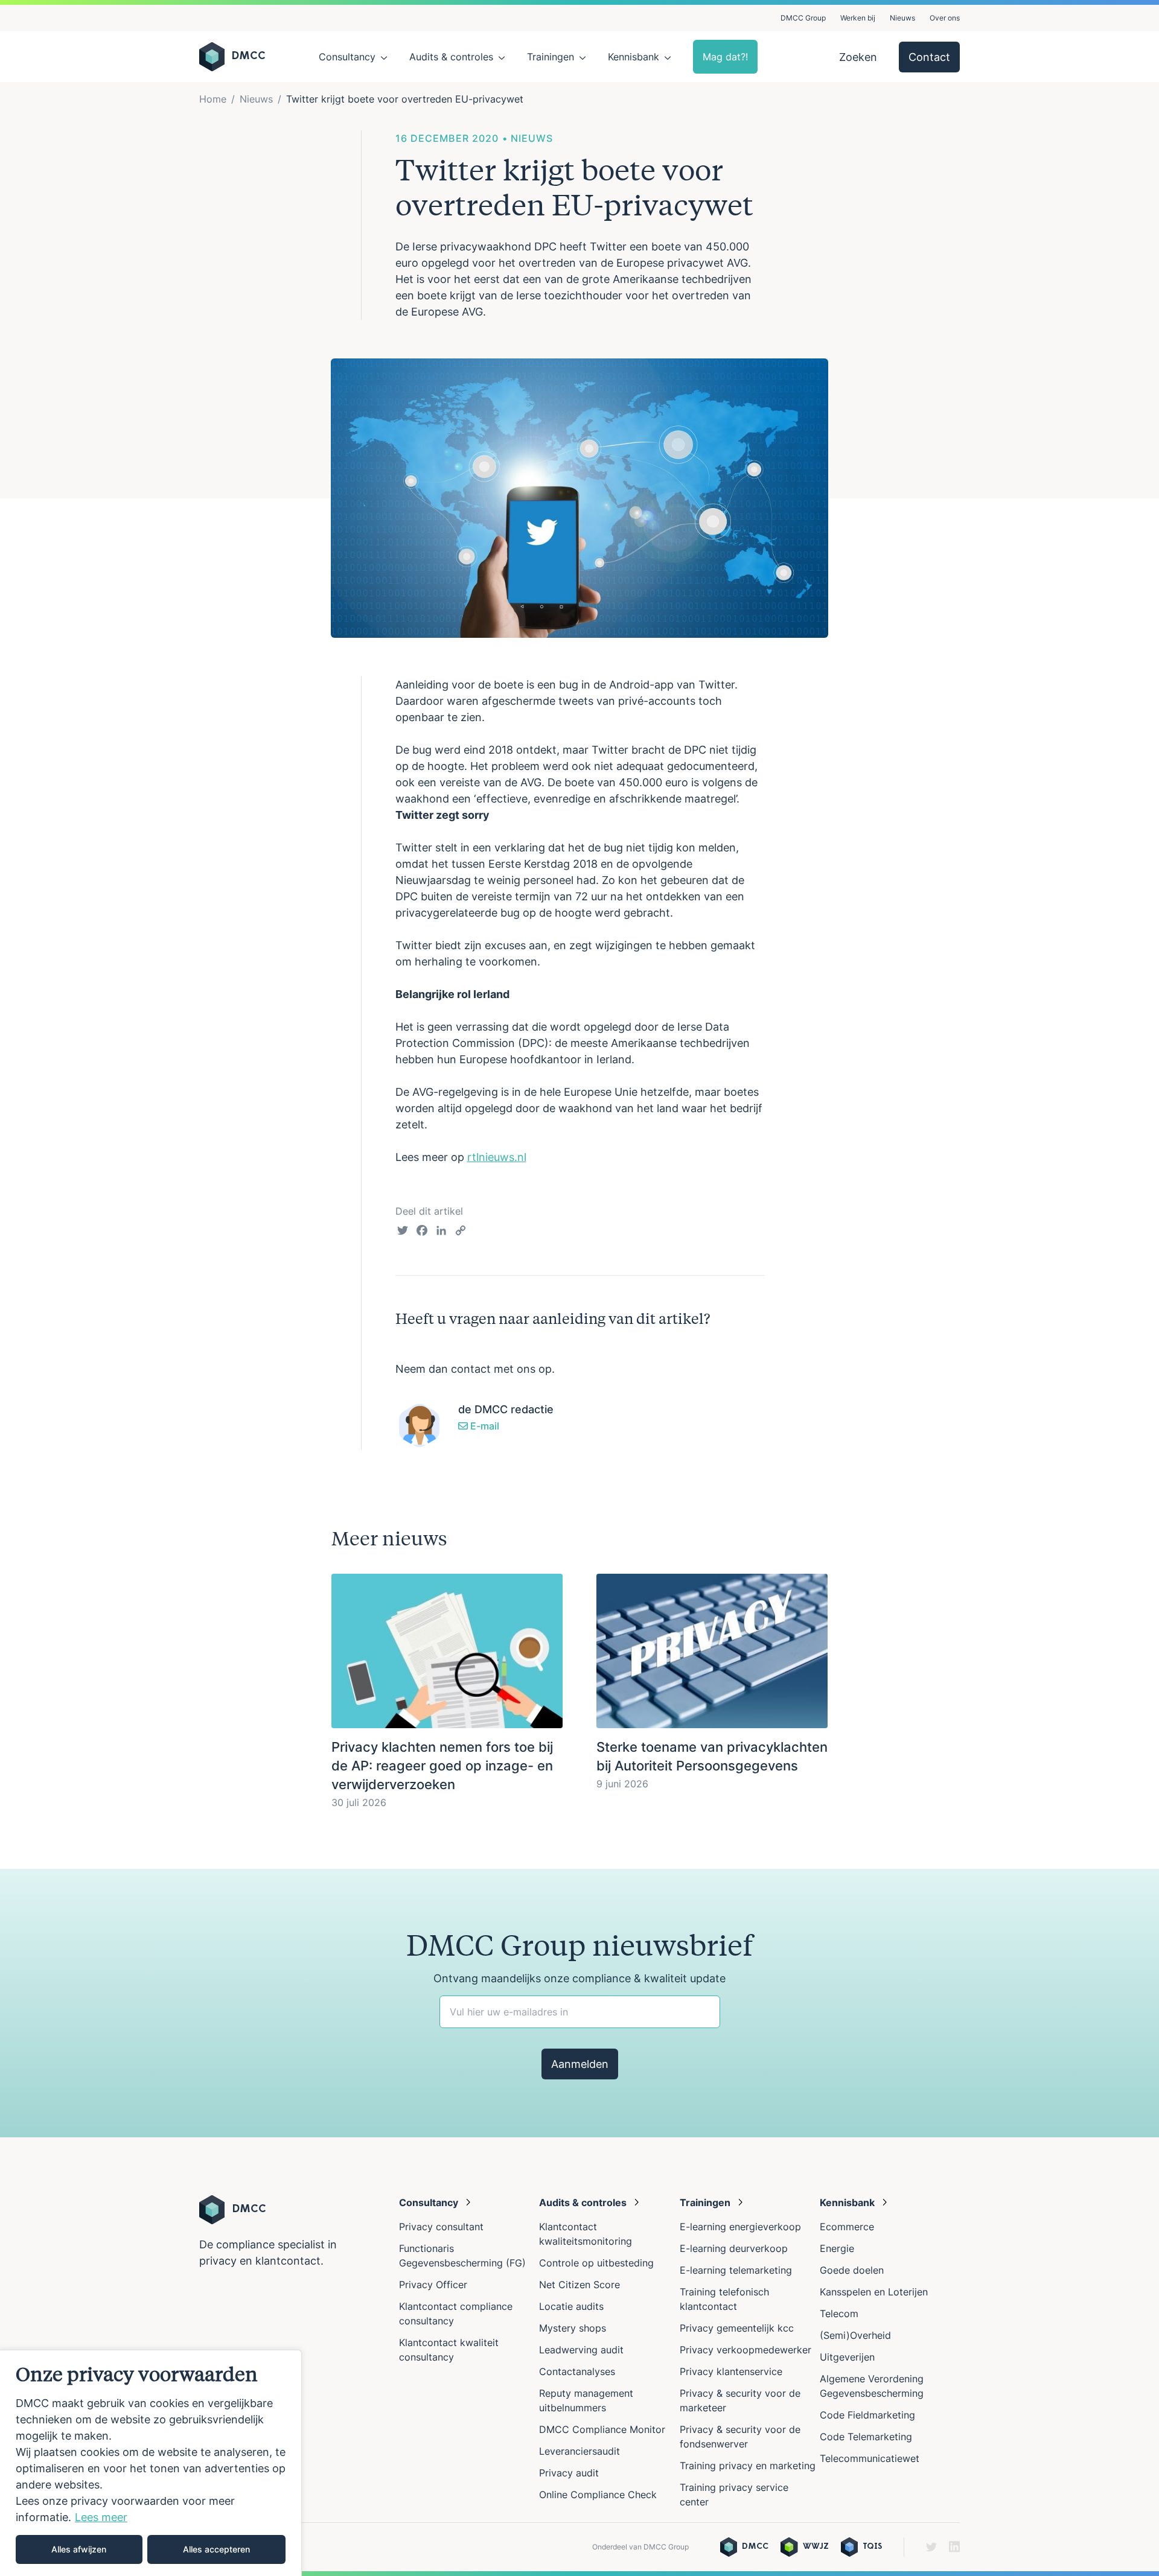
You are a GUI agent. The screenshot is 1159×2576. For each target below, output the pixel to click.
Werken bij (858, 18)
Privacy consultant (441, 2227)
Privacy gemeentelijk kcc (737, 2328)
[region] (151, 2463)
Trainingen (551, 57)
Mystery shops (573, 2328)
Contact (929, 57)
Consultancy (347, 57)
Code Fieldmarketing (867, 2415)
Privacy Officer (433, 2285)
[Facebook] (422, 1232)
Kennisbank (634, 57)
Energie (837, 2248)
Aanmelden (580, 2064)
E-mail (484, 1426)
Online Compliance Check (598, 2495)
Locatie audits (571, 2306)
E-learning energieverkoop (743, 2227)
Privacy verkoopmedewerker (747, 2350)
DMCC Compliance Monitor (602, 2429)
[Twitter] (403, 1232)
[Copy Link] (461, 1232)
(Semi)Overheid (855, 2335)
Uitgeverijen (847, 2357)
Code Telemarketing (866, 2437)
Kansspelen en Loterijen (874, 2292)
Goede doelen (852, 2270)
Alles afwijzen (79, 2549)
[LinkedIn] (441, 1232)
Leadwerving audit (581, 2350)
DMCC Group (803, 18)
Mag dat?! (725, 57)
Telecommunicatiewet (870, 2458)
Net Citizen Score (579, 2285)
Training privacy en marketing (748, 2466)
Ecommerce (847, 2227)
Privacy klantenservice (731, 2371)
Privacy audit (569, 2473)
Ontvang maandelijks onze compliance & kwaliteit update (579, 1978)
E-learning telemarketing (736, 2270)
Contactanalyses (577, 2371)
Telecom (839, 2314)
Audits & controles (451, 57)
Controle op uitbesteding (596, 2263)
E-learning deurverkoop (734, 2248)
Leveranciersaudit (579, 2451)
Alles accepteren (216, 2549)
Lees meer (101, 2517)
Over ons (945, 18)
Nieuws (902, 18)
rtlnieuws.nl (497, 1157)
